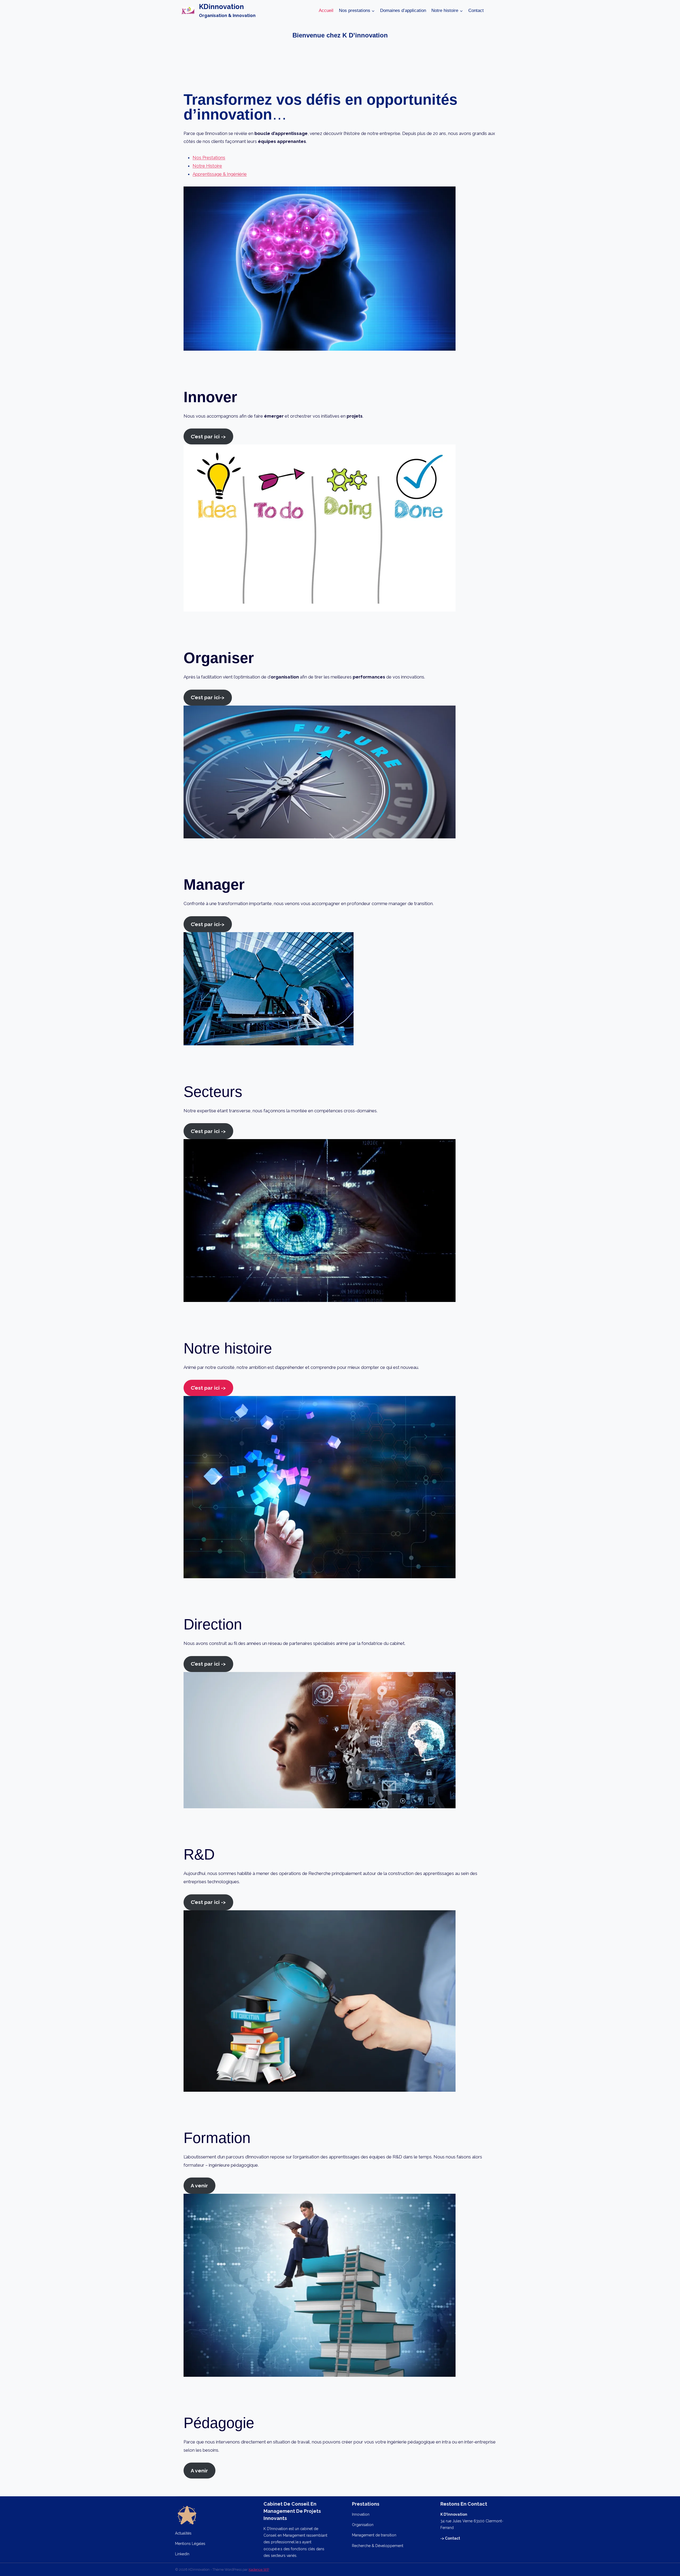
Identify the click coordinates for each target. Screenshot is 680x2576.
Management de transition (374, 2535)
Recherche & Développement (378, 2546)
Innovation (361, 2514)
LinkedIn (182, 2554)
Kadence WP (259, 2569)
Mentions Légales (190, 2544)
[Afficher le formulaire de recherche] (494, 11)
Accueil (326, 10)
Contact (476, 10)
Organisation (363, 2525)
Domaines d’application (403, 10)
